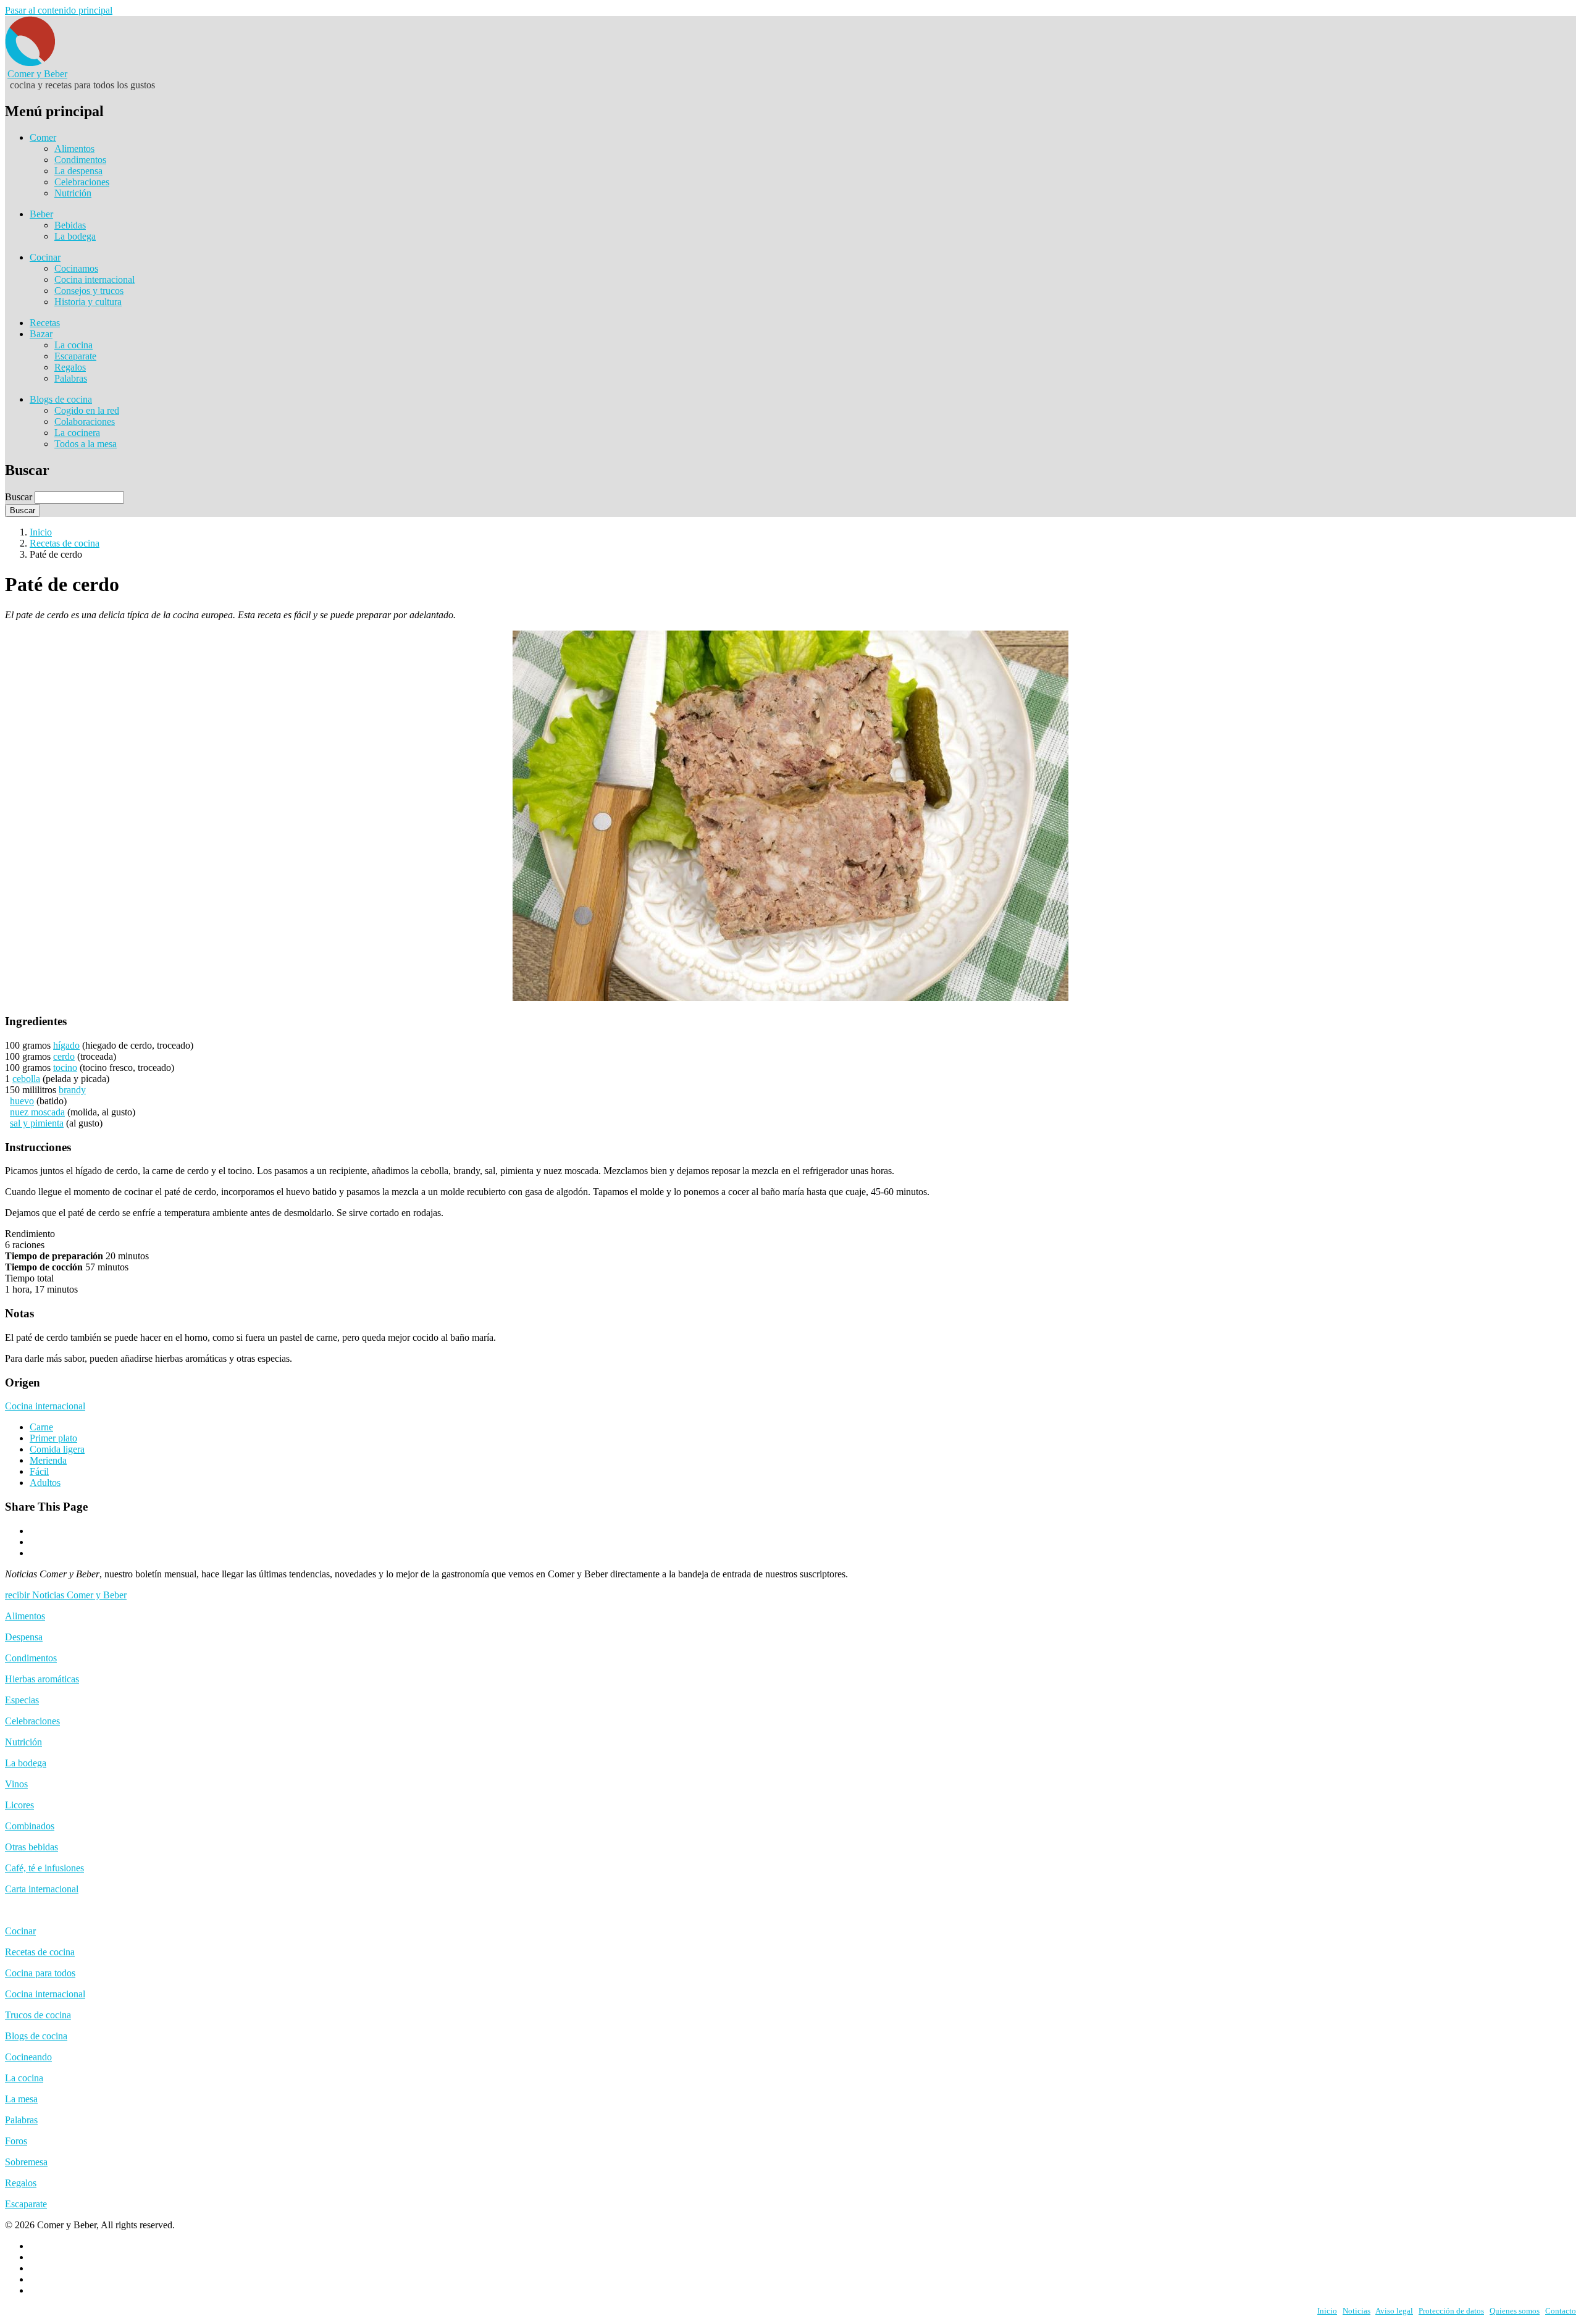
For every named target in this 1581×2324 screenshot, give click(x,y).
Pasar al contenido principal (59, 10)
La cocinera (77, 433)
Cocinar (45, 257)
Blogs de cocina (61, 399)
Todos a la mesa (86, 444)
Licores (19, 1805)
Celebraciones (82, 182)
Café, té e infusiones (44, 1868)
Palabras (71, 378)
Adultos (45, 1483)
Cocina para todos (40, 1973)
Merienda (48, 1460)
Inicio (41, 532)
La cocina (73, 345)
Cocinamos (76, 268)
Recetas (45, 323)
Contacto (1561, 2311)
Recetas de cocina (65, 543)
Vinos (16, 1784)
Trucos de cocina (38, 2015)
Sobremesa (26, 2162)
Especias (22, 1700)
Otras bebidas (31, 1847)
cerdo (64, 1056)
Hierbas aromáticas (42, 1679)
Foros (16, 2141)
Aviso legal (1394, 2311)
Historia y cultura (88, 302)
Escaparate (75, 356)
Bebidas (70, 225)
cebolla (26, 1079)
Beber (41, 214)
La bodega (75, 236)
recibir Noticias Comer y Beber (66, 1595)
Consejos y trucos (89, 291)
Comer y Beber (37, 74)
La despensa (78, 171)
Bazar (41, 334)
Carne (41, 1427)
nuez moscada (37, 1112)
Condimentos (80, 160)
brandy (72, 1090)
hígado (66, 1045)
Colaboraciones (85, 422)
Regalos (70, 367)
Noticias (1357, 2311)
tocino (65, 1068)
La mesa (21, 2099)
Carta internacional (42, 1889)
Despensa (24, 1637)
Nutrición (73, 193)
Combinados (30, 1826)
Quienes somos (1515, 2311)
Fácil (39, 1471)
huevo (22, 1101)
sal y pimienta (37, 1123)
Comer (43, 137)
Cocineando (28, 2057)
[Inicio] (30, 63)
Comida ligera (57, 1449)
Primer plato (53, 1438)
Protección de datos (1451, 2311)
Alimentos (74, 149)
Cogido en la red (87, 410)
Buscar (19, 497)
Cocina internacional (94, 279)
